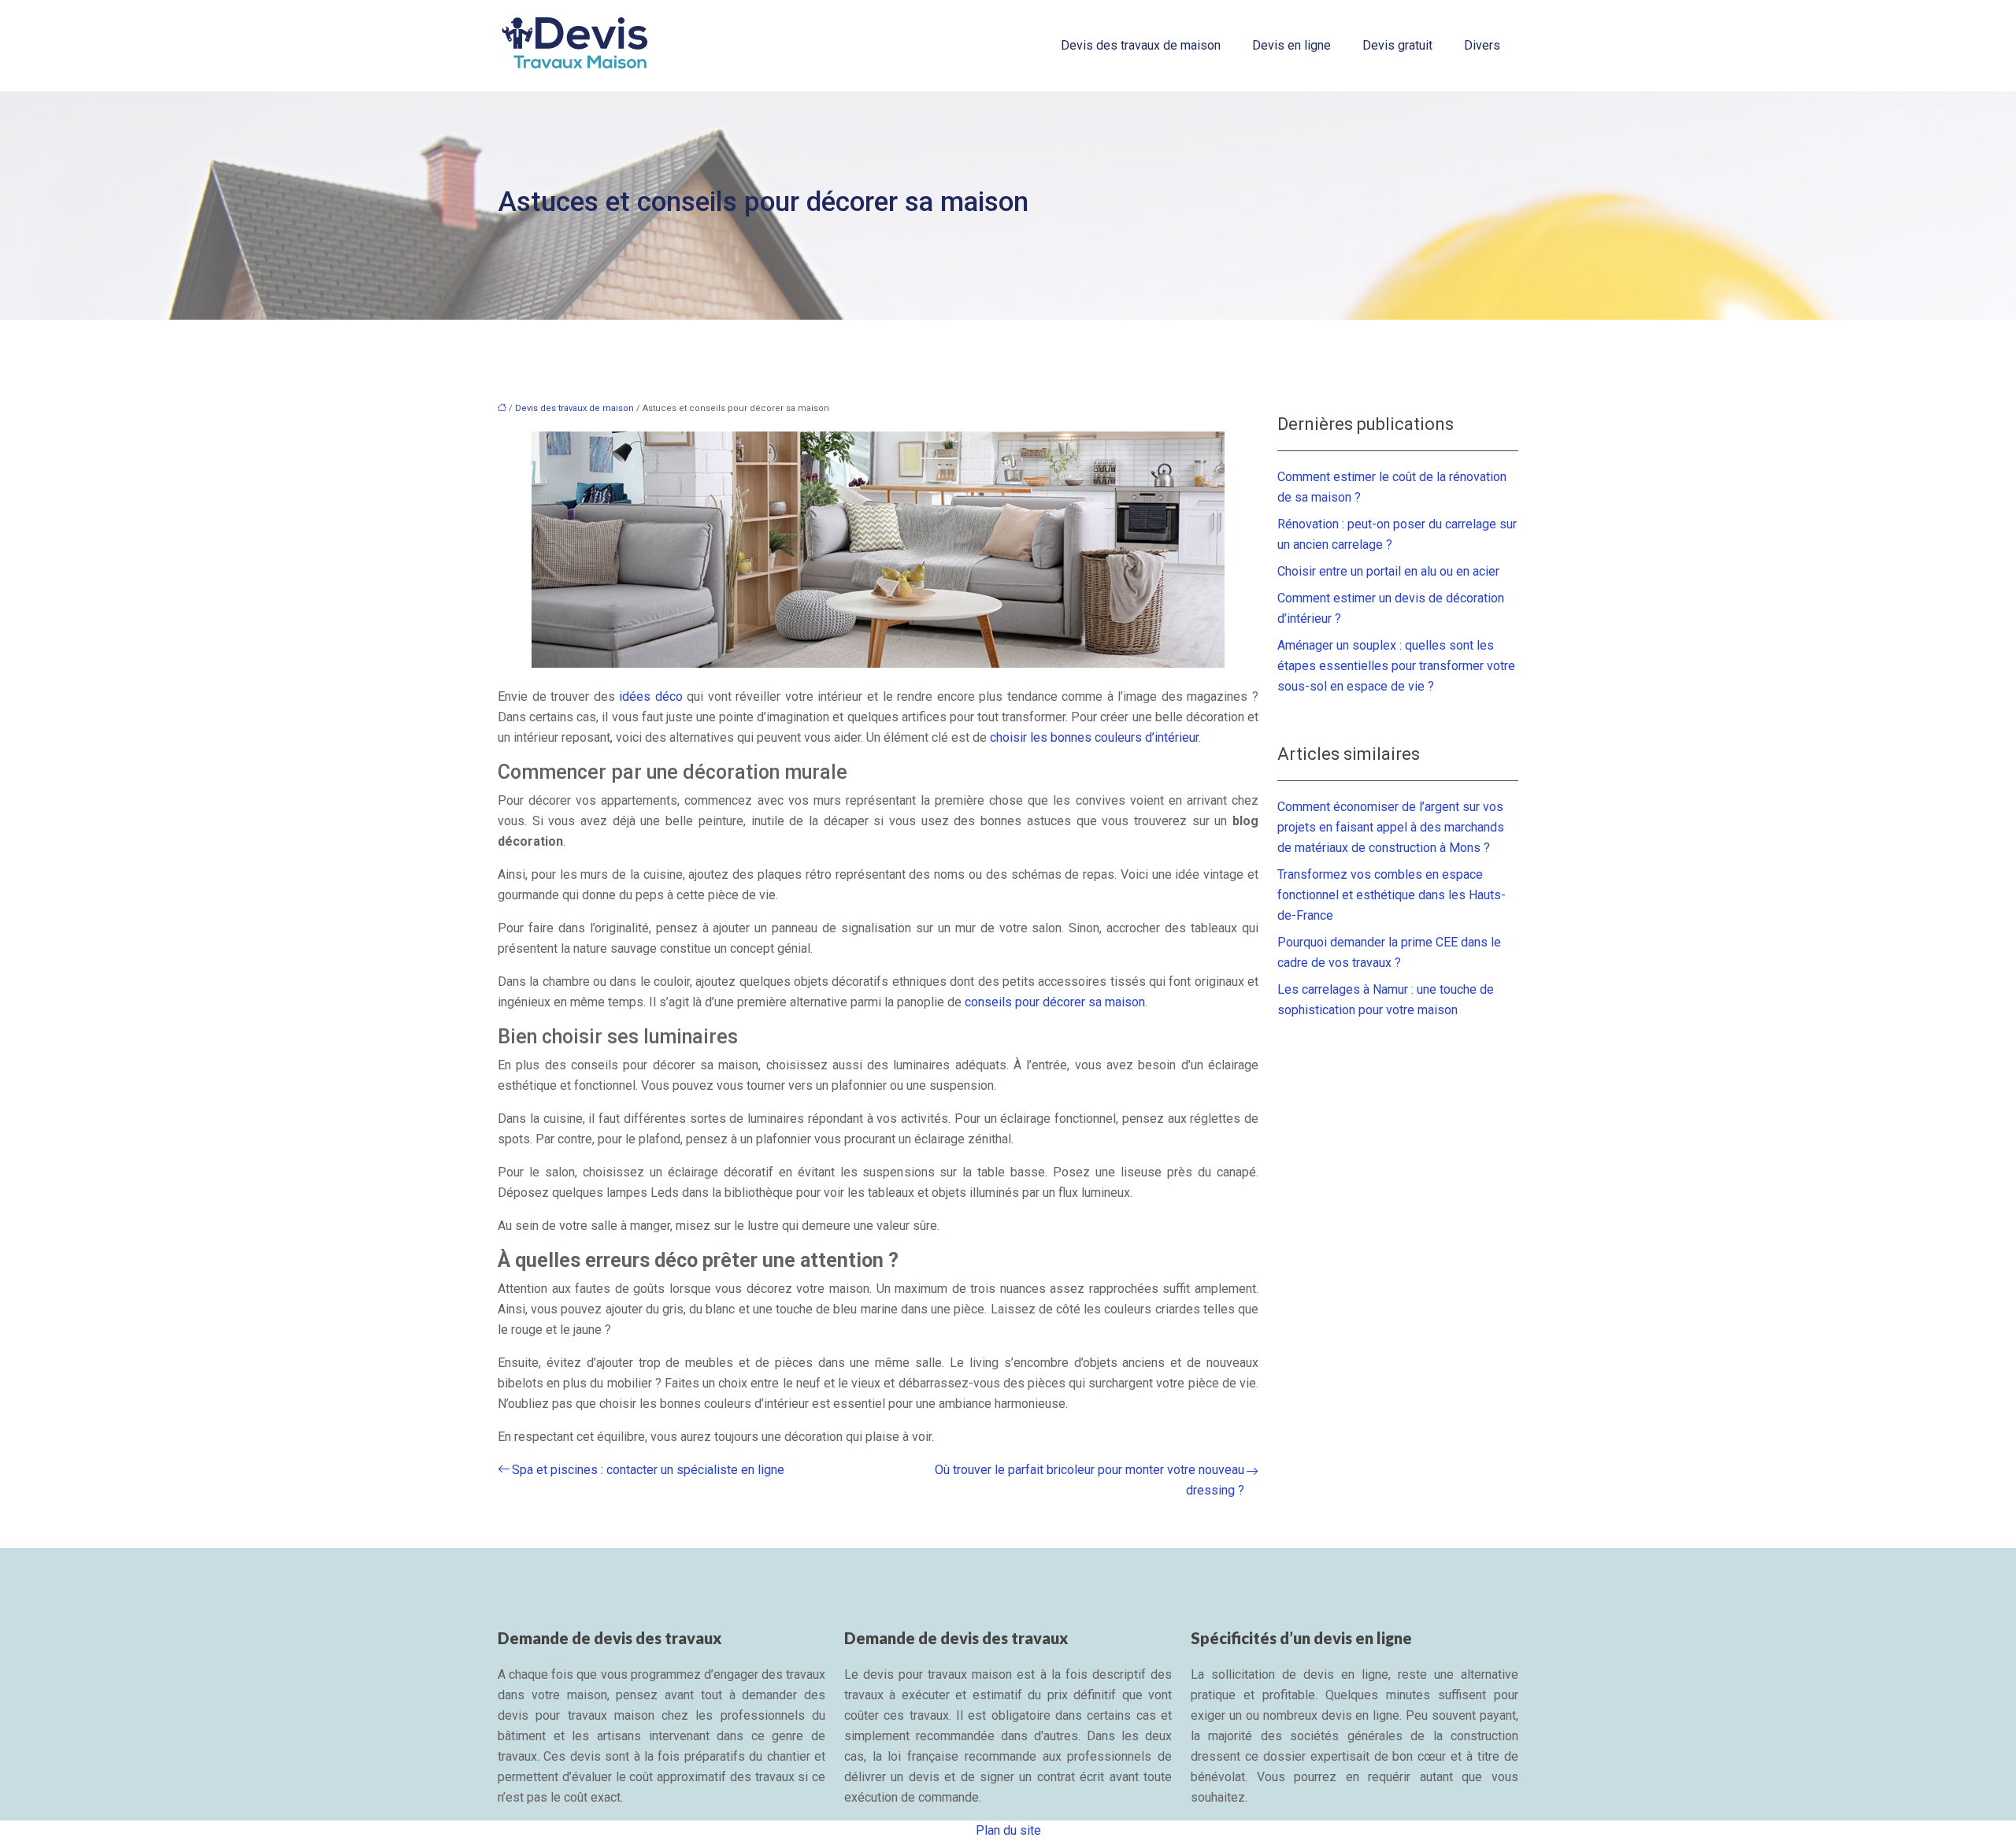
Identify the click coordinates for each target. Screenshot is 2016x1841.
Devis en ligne (1291, 45)
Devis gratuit (1397, 45)
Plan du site (1008, 1830)
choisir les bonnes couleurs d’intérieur (1094, 737)
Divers (1482, 45)
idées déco (651, 696)
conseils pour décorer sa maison (1055, 1002)
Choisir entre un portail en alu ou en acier (1388, 571)
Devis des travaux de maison (1141, 45)
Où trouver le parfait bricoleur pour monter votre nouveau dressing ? (1090, 1480)
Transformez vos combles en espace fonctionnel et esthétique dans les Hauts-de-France (1392, 895)
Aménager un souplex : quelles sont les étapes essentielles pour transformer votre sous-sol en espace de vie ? (1396, 666)
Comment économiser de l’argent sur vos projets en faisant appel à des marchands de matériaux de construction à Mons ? (1391, 827)
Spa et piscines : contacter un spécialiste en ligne (648, 1470)
